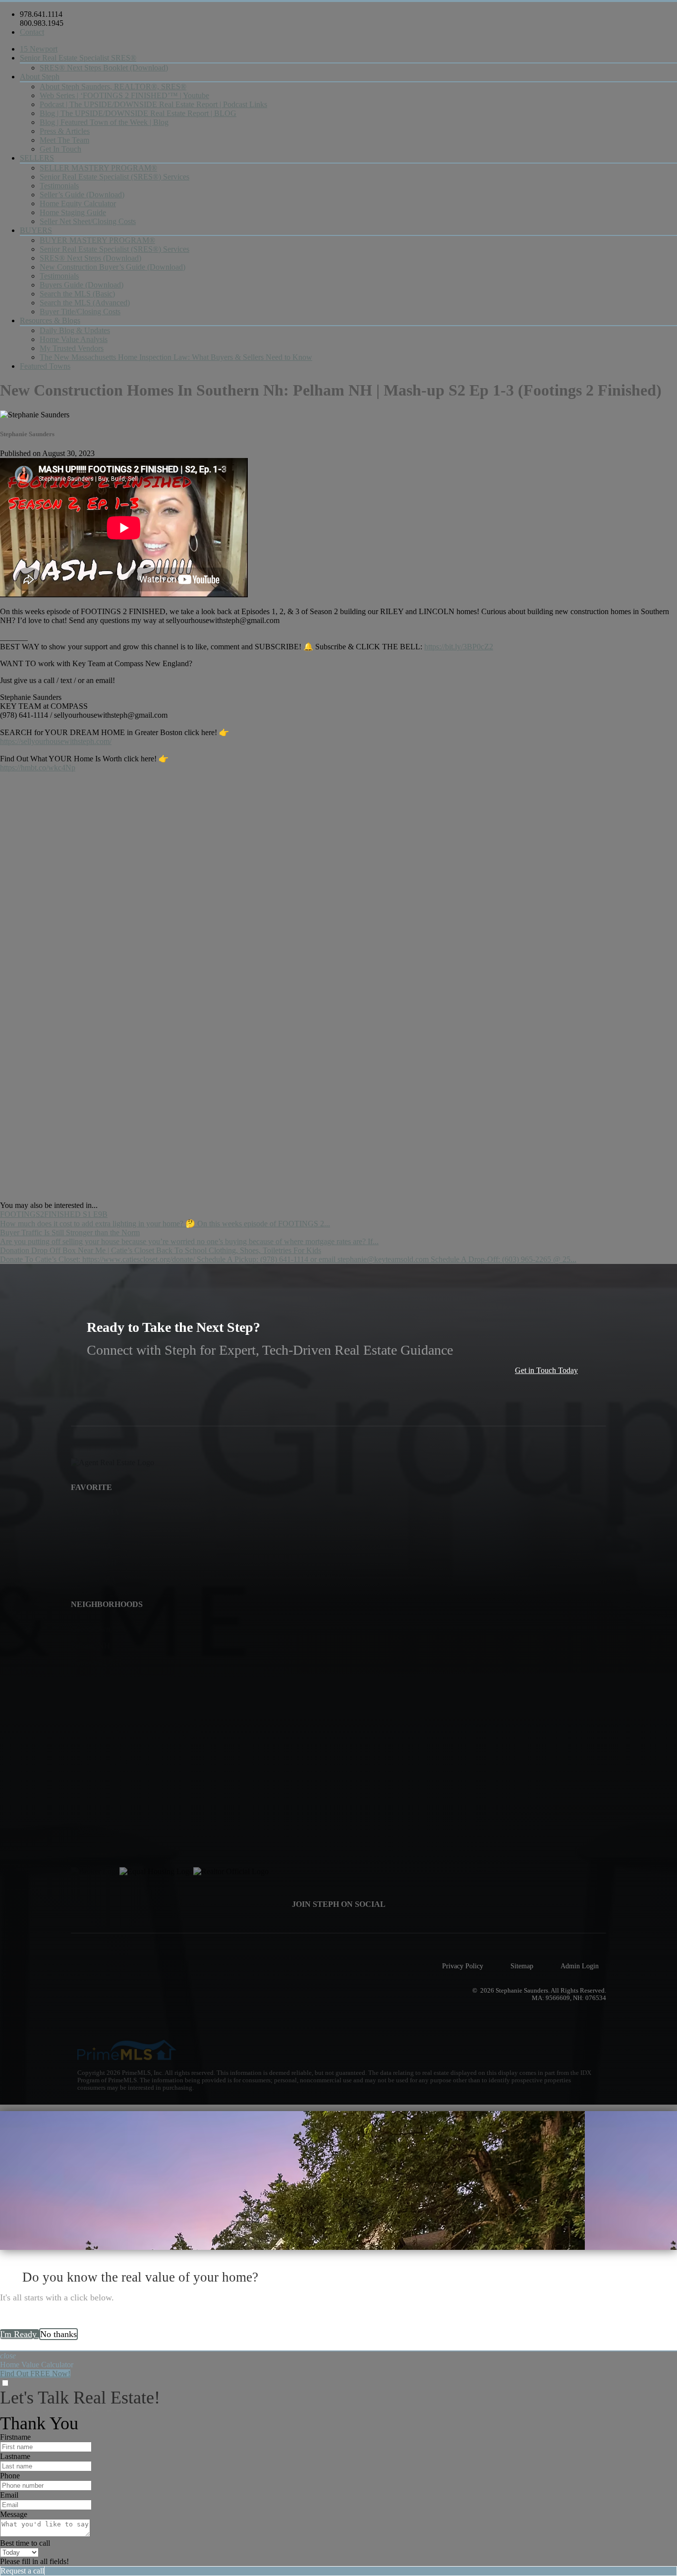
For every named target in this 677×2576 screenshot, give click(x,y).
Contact (32, 32)
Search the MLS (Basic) (77, 294)
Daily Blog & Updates (75, 330)
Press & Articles (65, 131)
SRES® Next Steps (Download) (90, 258)
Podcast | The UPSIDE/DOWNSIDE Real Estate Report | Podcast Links (153, 104)
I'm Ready (20, 2334)
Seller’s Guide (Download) (82, 195)
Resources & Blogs (50, 320)
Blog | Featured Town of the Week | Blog (104, 122)
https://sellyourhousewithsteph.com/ (56, 741)
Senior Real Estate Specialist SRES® (78, 58)
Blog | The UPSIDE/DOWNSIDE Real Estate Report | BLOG (138, 113)
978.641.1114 (41, 14)
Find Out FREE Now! (35, 2374)
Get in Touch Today (546, 1370)
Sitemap (522, 1966)
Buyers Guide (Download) (82, 285)
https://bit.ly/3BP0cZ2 (459, 647)
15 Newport (39, 49)
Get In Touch (60, 149)
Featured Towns (45, 366)
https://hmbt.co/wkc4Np (38, 768)
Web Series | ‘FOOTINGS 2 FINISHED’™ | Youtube (124, 95)
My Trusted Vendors (72, 348)
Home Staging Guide (73, 212)
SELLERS (37, 158)
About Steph (40, 77)
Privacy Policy (463, 1966)
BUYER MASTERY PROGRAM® (97, 240)
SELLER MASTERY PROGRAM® (98, 168)
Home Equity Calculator (78, 203)
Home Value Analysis (74, 339)
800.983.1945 (42, 23)
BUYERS (36, 230)
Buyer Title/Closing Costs (80, 312)
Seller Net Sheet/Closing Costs (88, 221)
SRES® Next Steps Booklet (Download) (104, 68)
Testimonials (59, 186)
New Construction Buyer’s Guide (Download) (113, 267)
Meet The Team (64, 140)
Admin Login (580, 1966)
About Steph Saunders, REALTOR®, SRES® (113, 86)
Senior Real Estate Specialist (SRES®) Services (114, 177)
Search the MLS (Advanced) (85, 303)
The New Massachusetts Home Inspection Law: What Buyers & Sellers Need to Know (176, 357)
